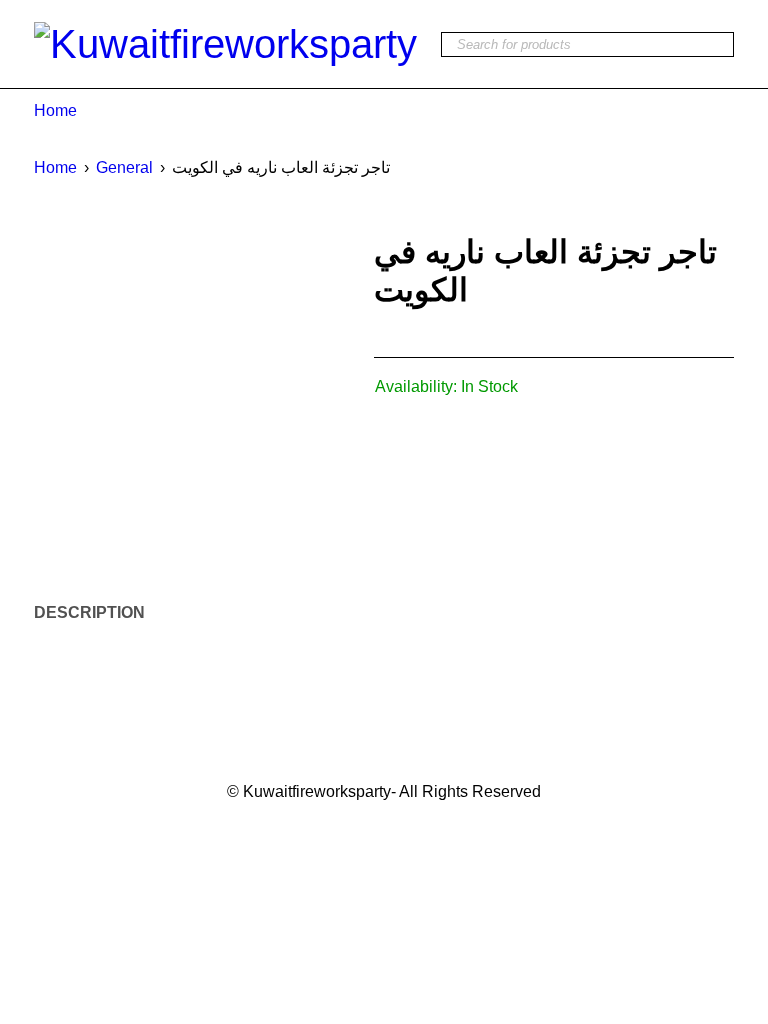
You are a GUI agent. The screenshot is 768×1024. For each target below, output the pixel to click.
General (124, 167)
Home (55, 110)
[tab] (78, 613)
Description (89, 612)
